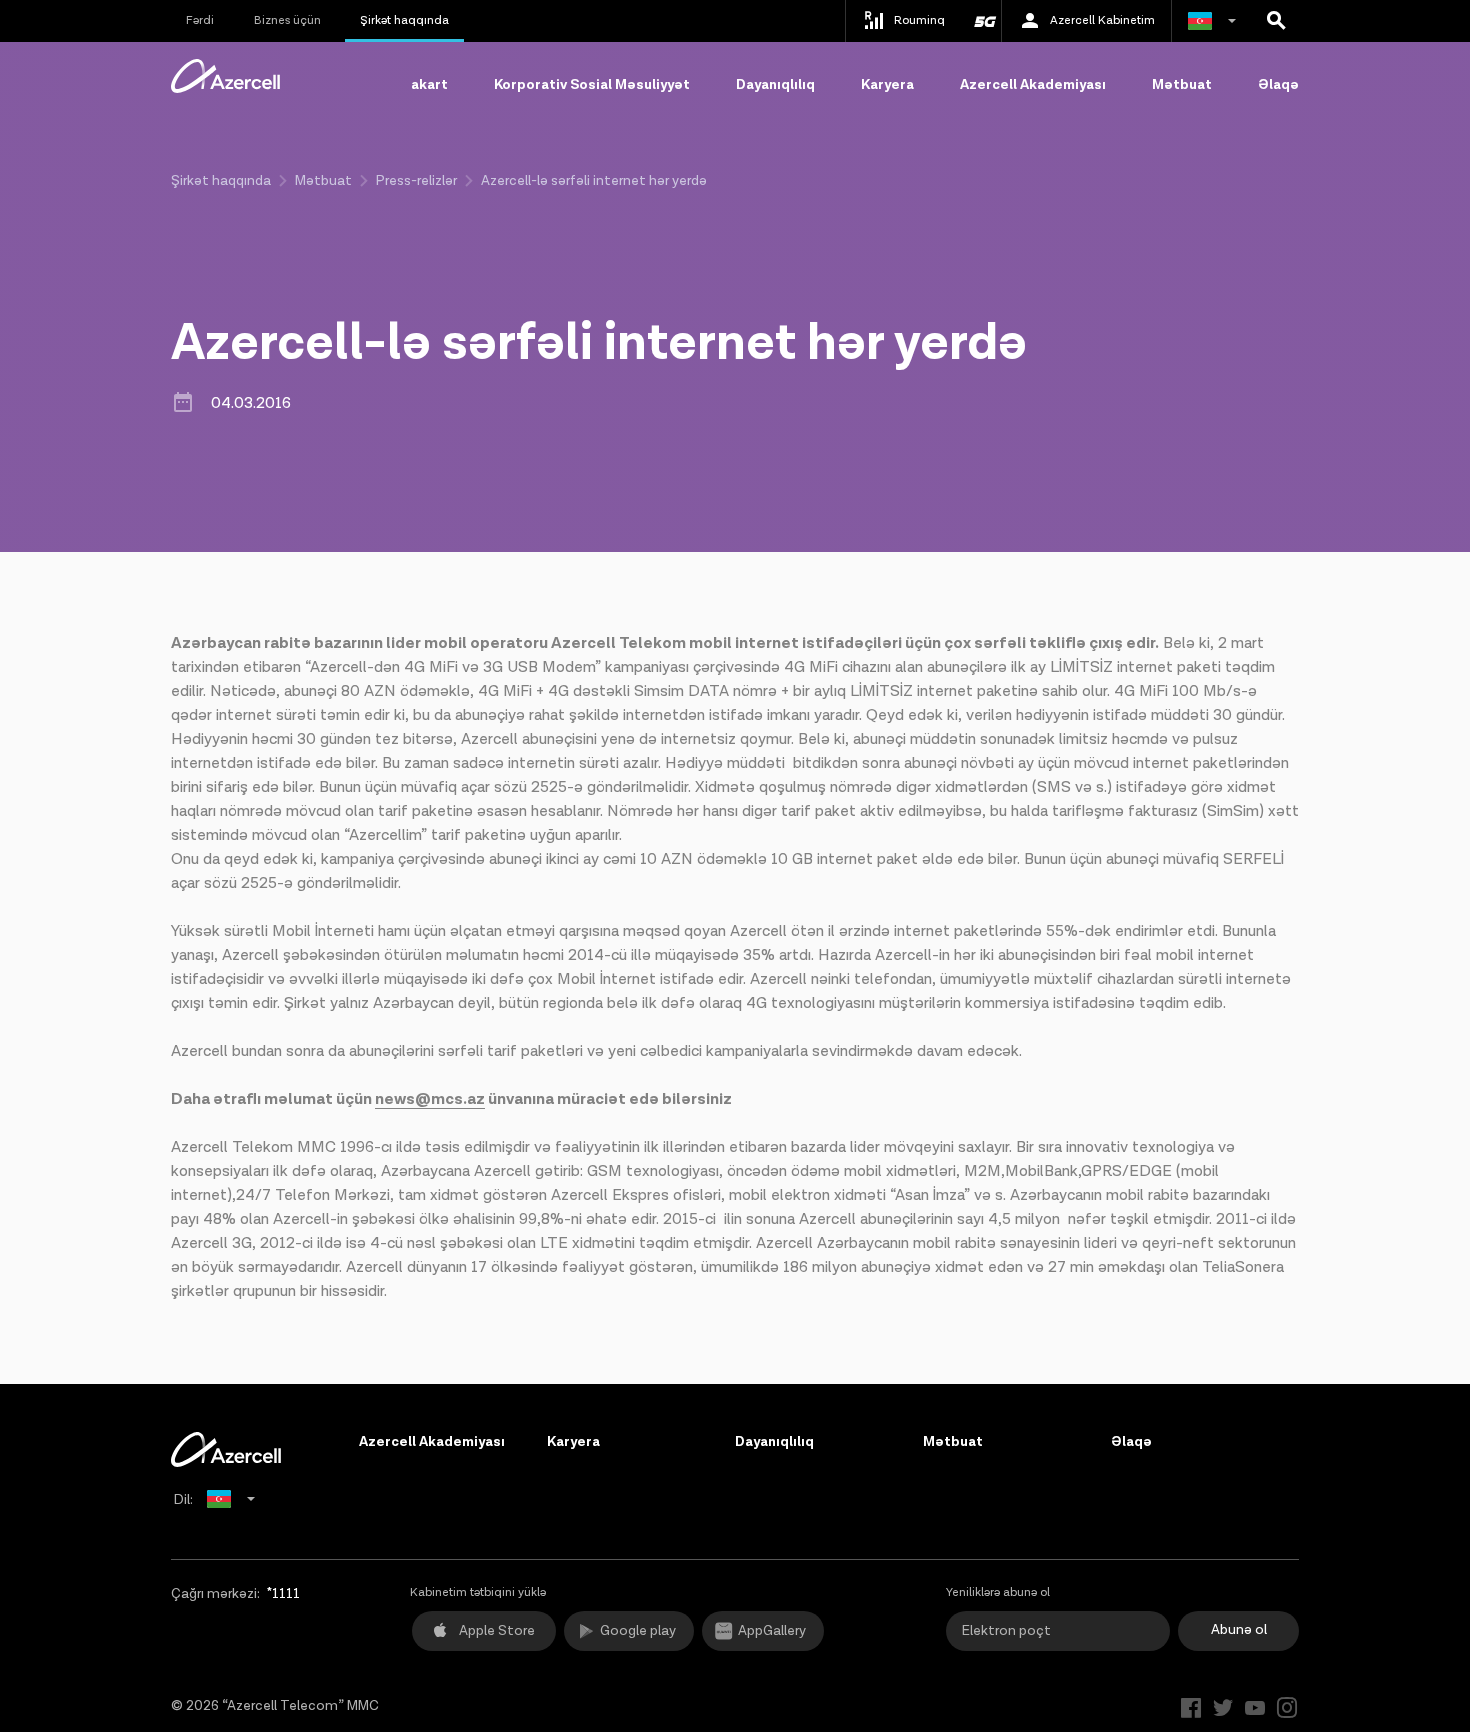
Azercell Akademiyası (1033, 85)
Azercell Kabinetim (1102, 20)
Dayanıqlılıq (775, 85)
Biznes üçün (287, 20)
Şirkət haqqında (404, 20)
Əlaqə (1278, 85)
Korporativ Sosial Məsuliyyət (592, 85)
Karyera (887, 85)
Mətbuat (1182, 85)
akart (429, 85)
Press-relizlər (416, 181)
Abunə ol (1239, 1630)
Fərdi (200, 20)
